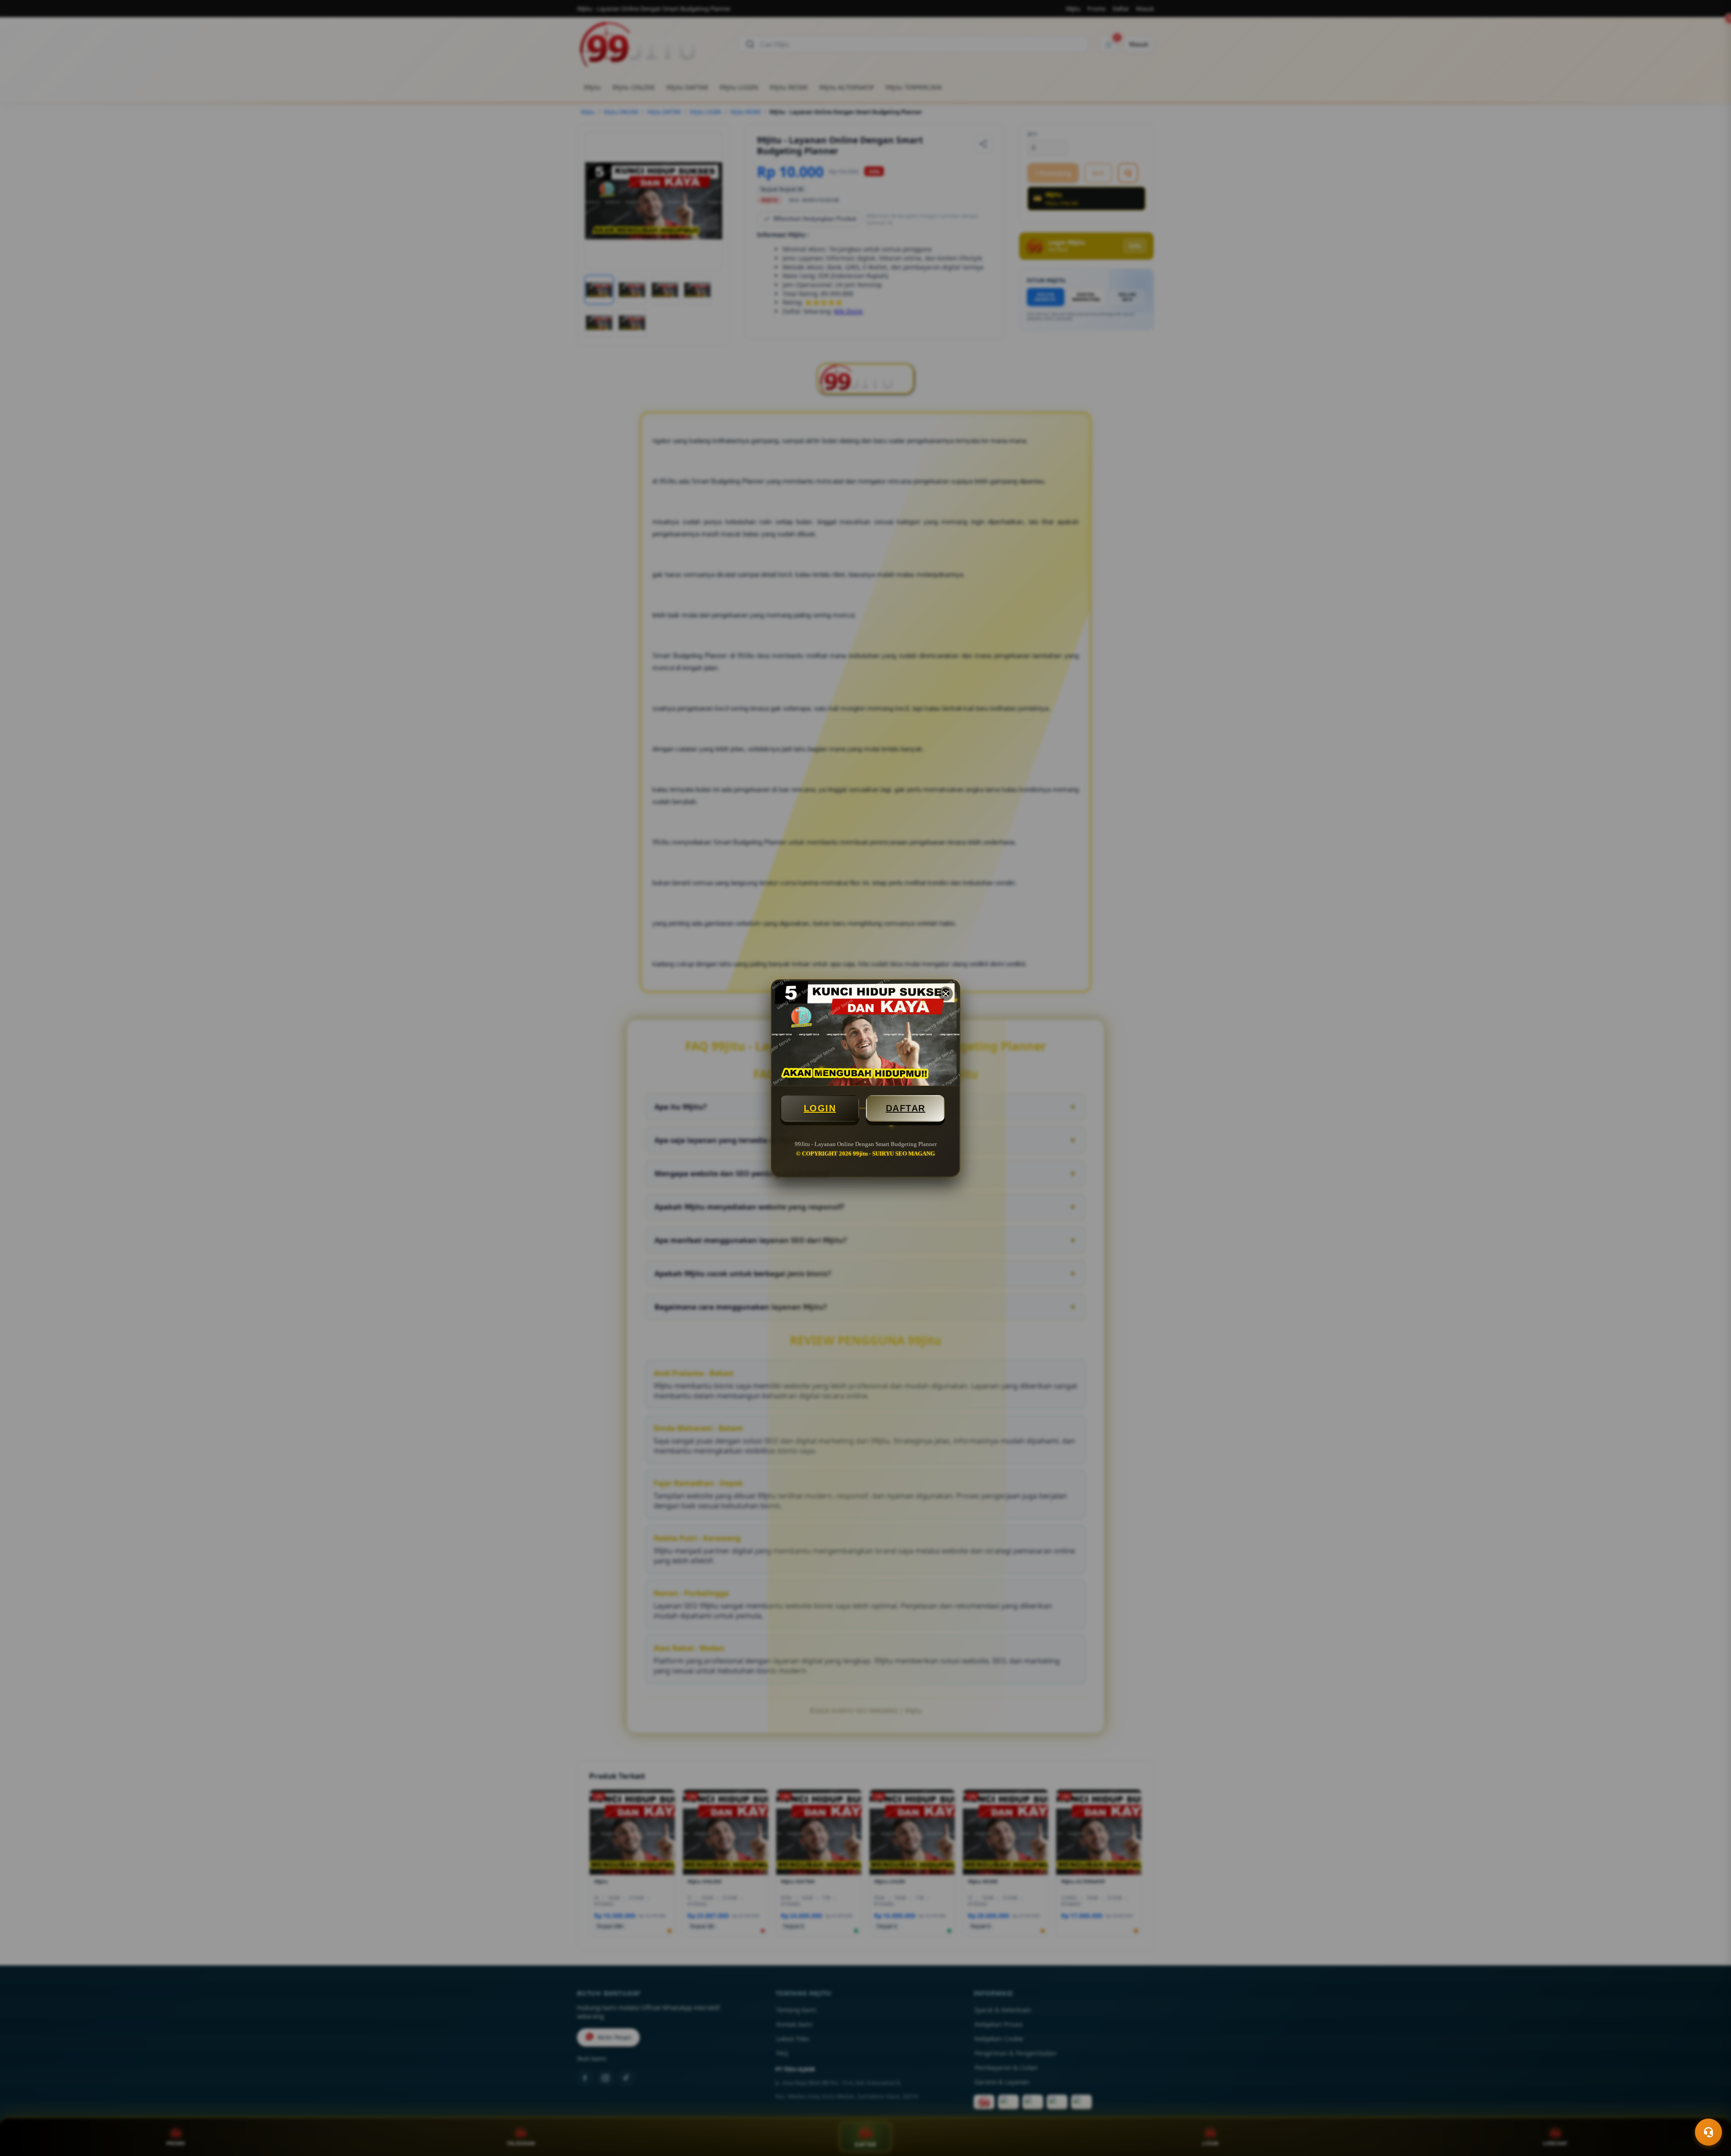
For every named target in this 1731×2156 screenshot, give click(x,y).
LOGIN (820, 1108)
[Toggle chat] (1708, 2132)
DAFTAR (906, 1108)
